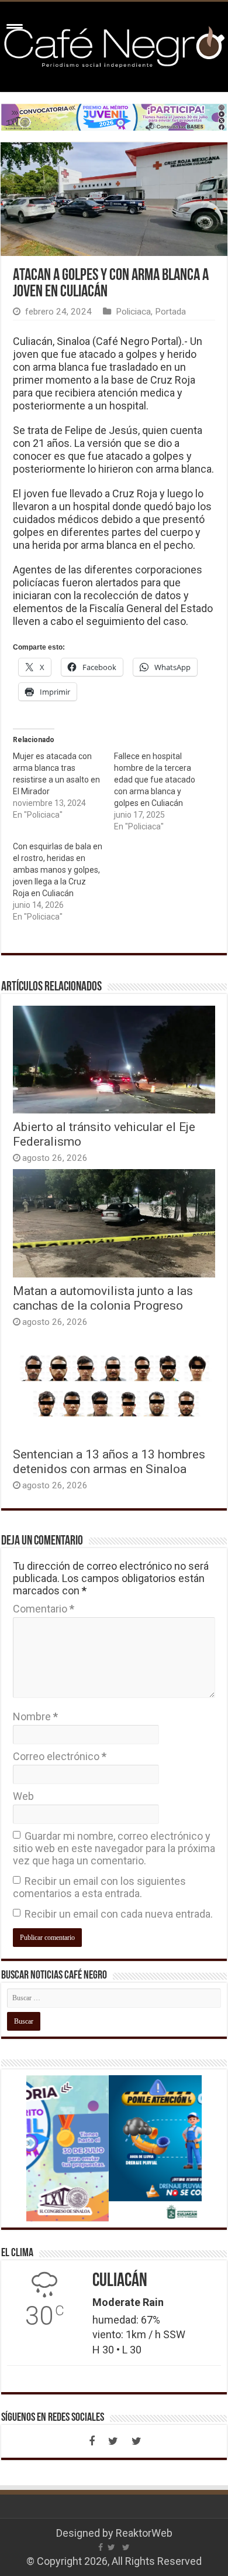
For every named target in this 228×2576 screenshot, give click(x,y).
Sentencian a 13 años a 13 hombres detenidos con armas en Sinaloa (109, 1461)
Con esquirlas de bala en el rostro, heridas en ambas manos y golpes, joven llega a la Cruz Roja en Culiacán (58, 870)
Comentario (44, 1609)
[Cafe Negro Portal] (114, 45)
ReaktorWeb (144, 2533)
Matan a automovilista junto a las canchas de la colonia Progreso (103, 1298)
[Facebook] (92, 2441)
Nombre (35, 1716)
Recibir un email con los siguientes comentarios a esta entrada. (99, 1887)
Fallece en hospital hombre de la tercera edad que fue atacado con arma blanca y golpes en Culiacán (155, 780)
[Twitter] (113, 2441)
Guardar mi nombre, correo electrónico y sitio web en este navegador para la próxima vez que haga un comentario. (114, 1848)
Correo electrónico (60, 1756)
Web (23, 1796)
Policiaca (133, 312)
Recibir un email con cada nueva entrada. (119, 1914)
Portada (170, 312)
